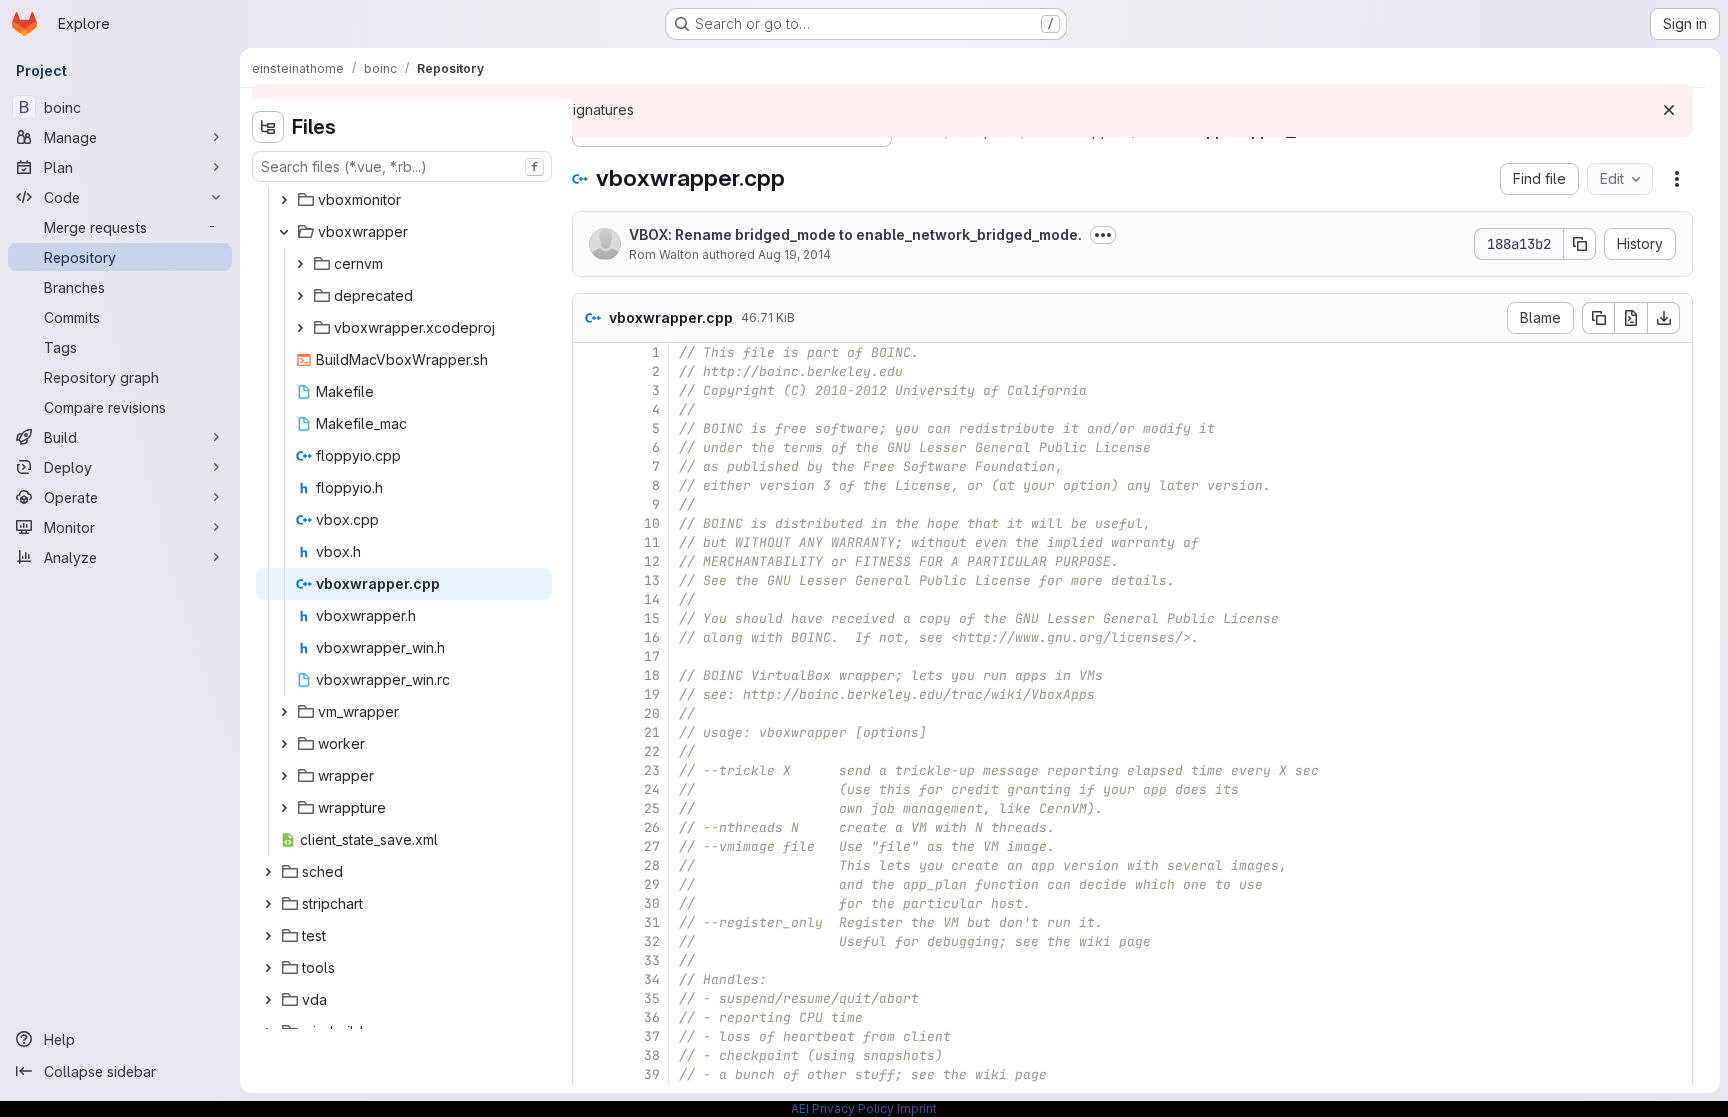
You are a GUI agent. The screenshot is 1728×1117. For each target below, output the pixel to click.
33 (652, 960)
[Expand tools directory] (268, 968)
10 (652, 523)
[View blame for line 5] (590, 428)
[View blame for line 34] (590, 979)
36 (652, 1017)
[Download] (1664, 318)
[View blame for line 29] (590, 884)
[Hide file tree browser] (268, 127)
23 (652, 770)
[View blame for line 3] (590, 390)
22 (652, 751)
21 (652, 732)
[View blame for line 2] (590, 371)
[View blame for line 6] (590, 447)
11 (652, 542)
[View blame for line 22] (590, 751)
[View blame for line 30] (590, 903)
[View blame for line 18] (590, 675)
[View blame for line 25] (590, 808)
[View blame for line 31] (590, 922)
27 (652, 846)
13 (652, 580)
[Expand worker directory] (284, 744)
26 (652, 827)
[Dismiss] (1669, 110)
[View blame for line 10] (590, 523)
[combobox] (402, 166)
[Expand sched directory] (268, 872)
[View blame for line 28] (590, 865)
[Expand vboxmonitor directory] (284, 200)
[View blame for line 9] (590, 504)
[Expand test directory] (268, 936)
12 (652, 561)
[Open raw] (1631, 318)
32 (652, 941)
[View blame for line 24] (590, 789)
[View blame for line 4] (590, 409)
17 (652, 656)
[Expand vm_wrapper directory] (284, 712)
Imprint (917, 1108)
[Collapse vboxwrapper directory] (284, 232)
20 (652, 713)
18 (652, 675)
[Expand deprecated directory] (300, 296)
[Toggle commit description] (1103, 235)
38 (652, 1055)
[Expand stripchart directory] (268, 904)
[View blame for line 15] (590, 618)
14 (652, 599)
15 (652, 618)
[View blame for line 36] (590, 1017)
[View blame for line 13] (590, 580)
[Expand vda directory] (268, 1000)
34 (652, 979)
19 (652, 694)
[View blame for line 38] (590, 1055)
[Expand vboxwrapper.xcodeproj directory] (300, 328)
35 (652, 998)
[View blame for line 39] (590, 1074)
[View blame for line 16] (590, 637)
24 (652, 789)
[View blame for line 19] (590, 694)
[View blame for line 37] (590, 1036)
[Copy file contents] (1598, 318)
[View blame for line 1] (590, 352)
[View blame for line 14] (590, 599)
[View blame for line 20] (590, 713)
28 (652, 865)
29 (652, 884)
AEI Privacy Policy (842, 1108)
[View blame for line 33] (590, 960)
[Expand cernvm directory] (300, 264)
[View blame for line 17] (590, 656)
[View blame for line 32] (590, 941)
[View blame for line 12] (590, 561)
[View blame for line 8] (590, 485)
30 (652, 903)
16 (652, 637)
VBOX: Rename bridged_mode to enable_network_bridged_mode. (855, 234)
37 (652, 1036)
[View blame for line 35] (590, 998)
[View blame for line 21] (590, 732)
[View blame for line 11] (590, 542)
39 (652, 1074)
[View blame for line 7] (590, 466)
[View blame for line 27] (590, 846)
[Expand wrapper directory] (284, 776)
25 (652, 808)
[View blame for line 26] (590, 827)
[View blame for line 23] (590, 770)
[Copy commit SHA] (1580, 244)
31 (652, 922)
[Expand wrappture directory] (284, 808)
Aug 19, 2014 (794, 254)
